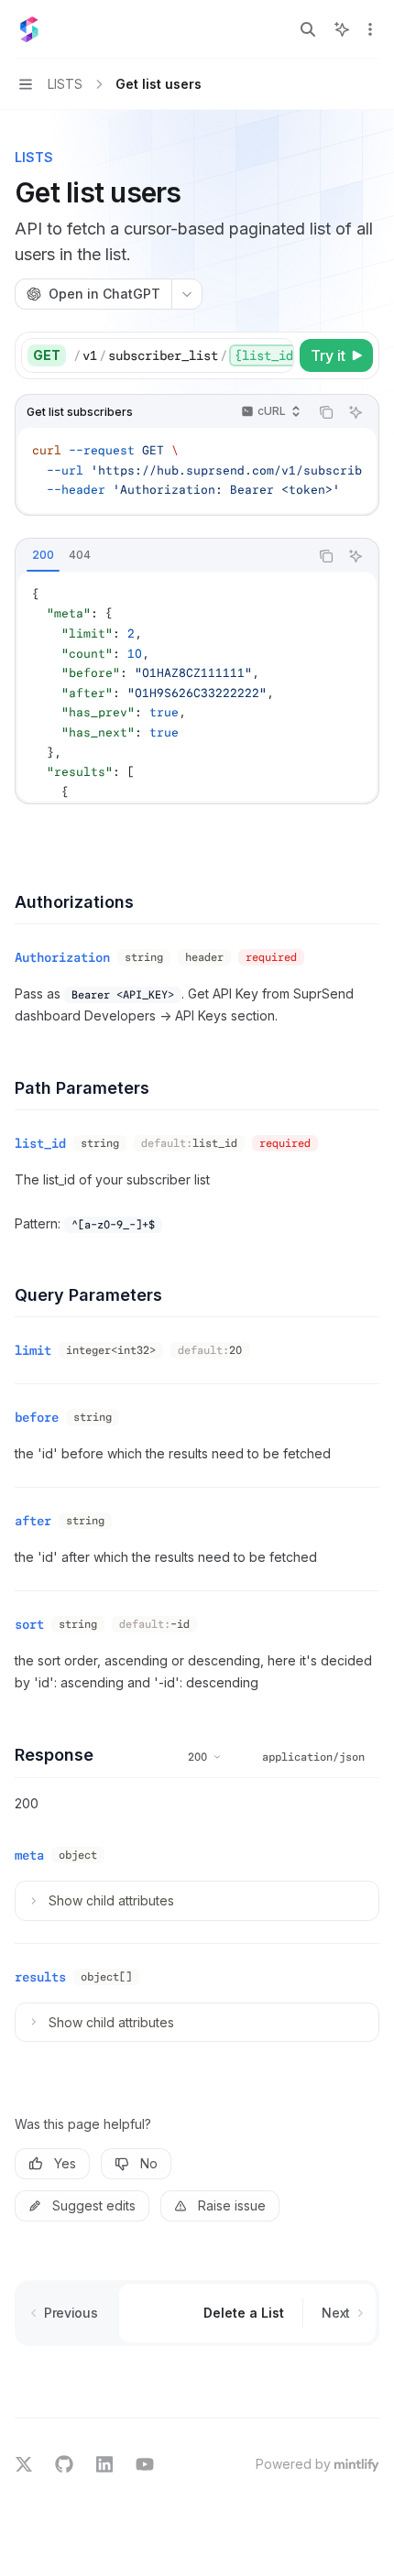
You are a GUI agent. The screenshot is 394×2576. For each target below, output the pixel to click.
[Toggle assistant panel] (342, 29)
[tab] (43, 555)
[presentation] (183, 355)
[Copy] (277, 355)
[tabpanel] (197, 687)
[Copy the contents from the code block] (326, 412)
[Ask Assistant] (356, 412)
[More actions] (370, 29)
